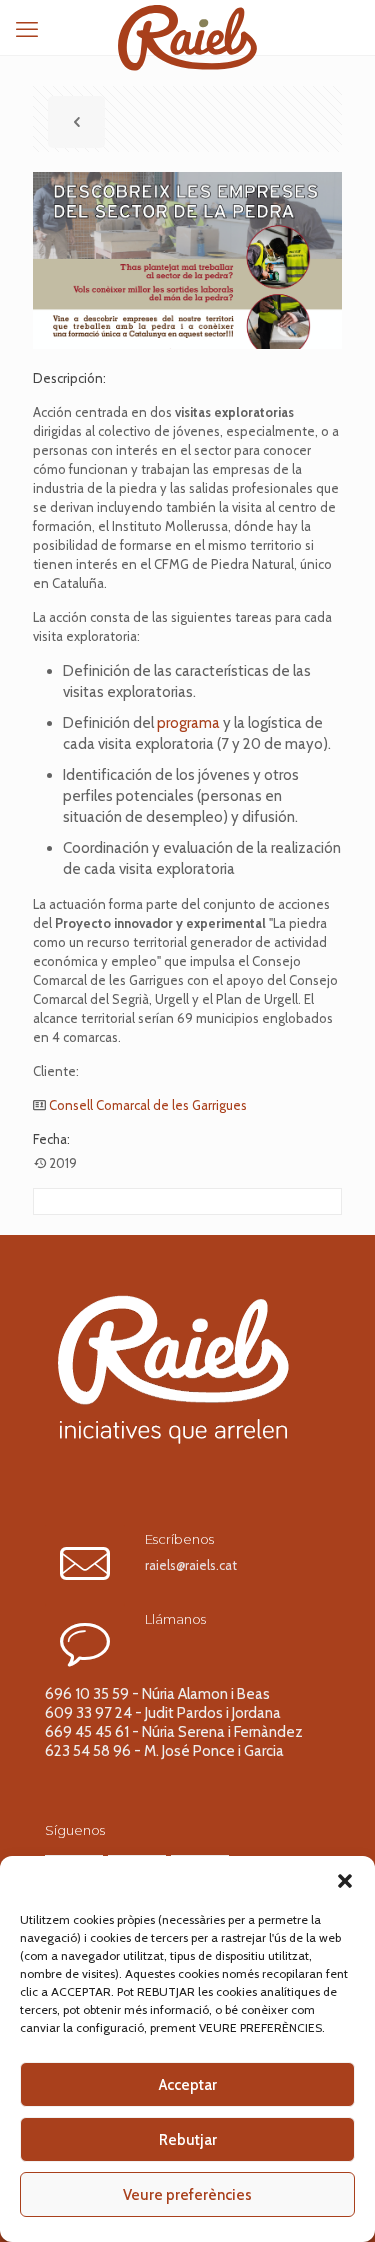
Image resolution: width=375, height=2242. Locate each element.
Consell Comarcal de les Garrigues (148, 1105)
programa (188, 723)
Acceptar (188, 2085)
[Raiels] (187, 25)
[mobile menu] (27, 30)
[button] (345, 1881)
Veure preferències (187, 2195)
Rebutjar (188, 2140)
